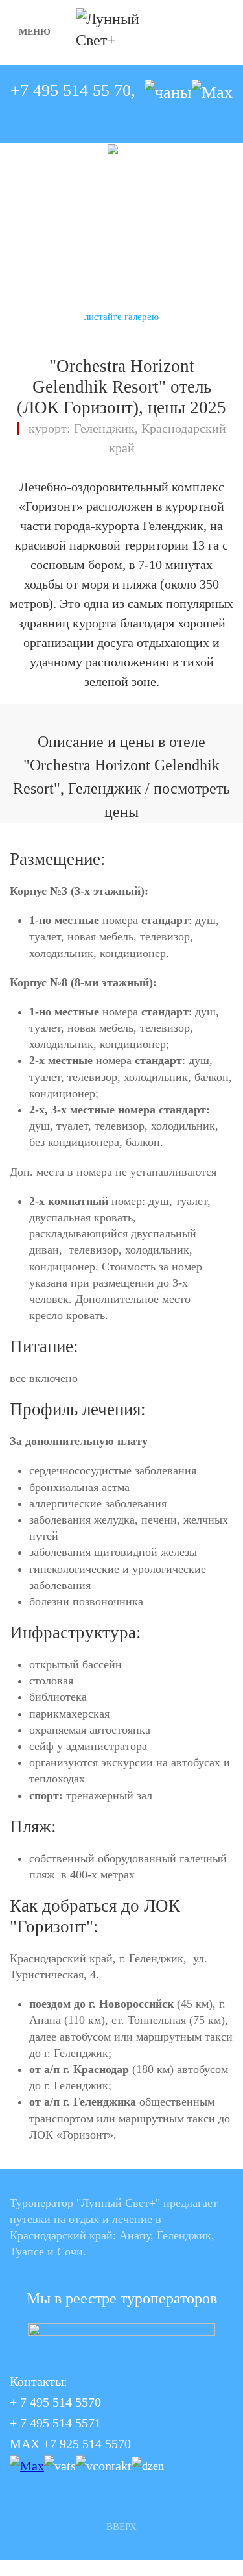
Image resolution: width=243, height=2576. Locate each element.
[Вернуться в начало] (121, 32)
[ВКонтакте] (104, 2464)
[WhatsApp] (168, 91)
